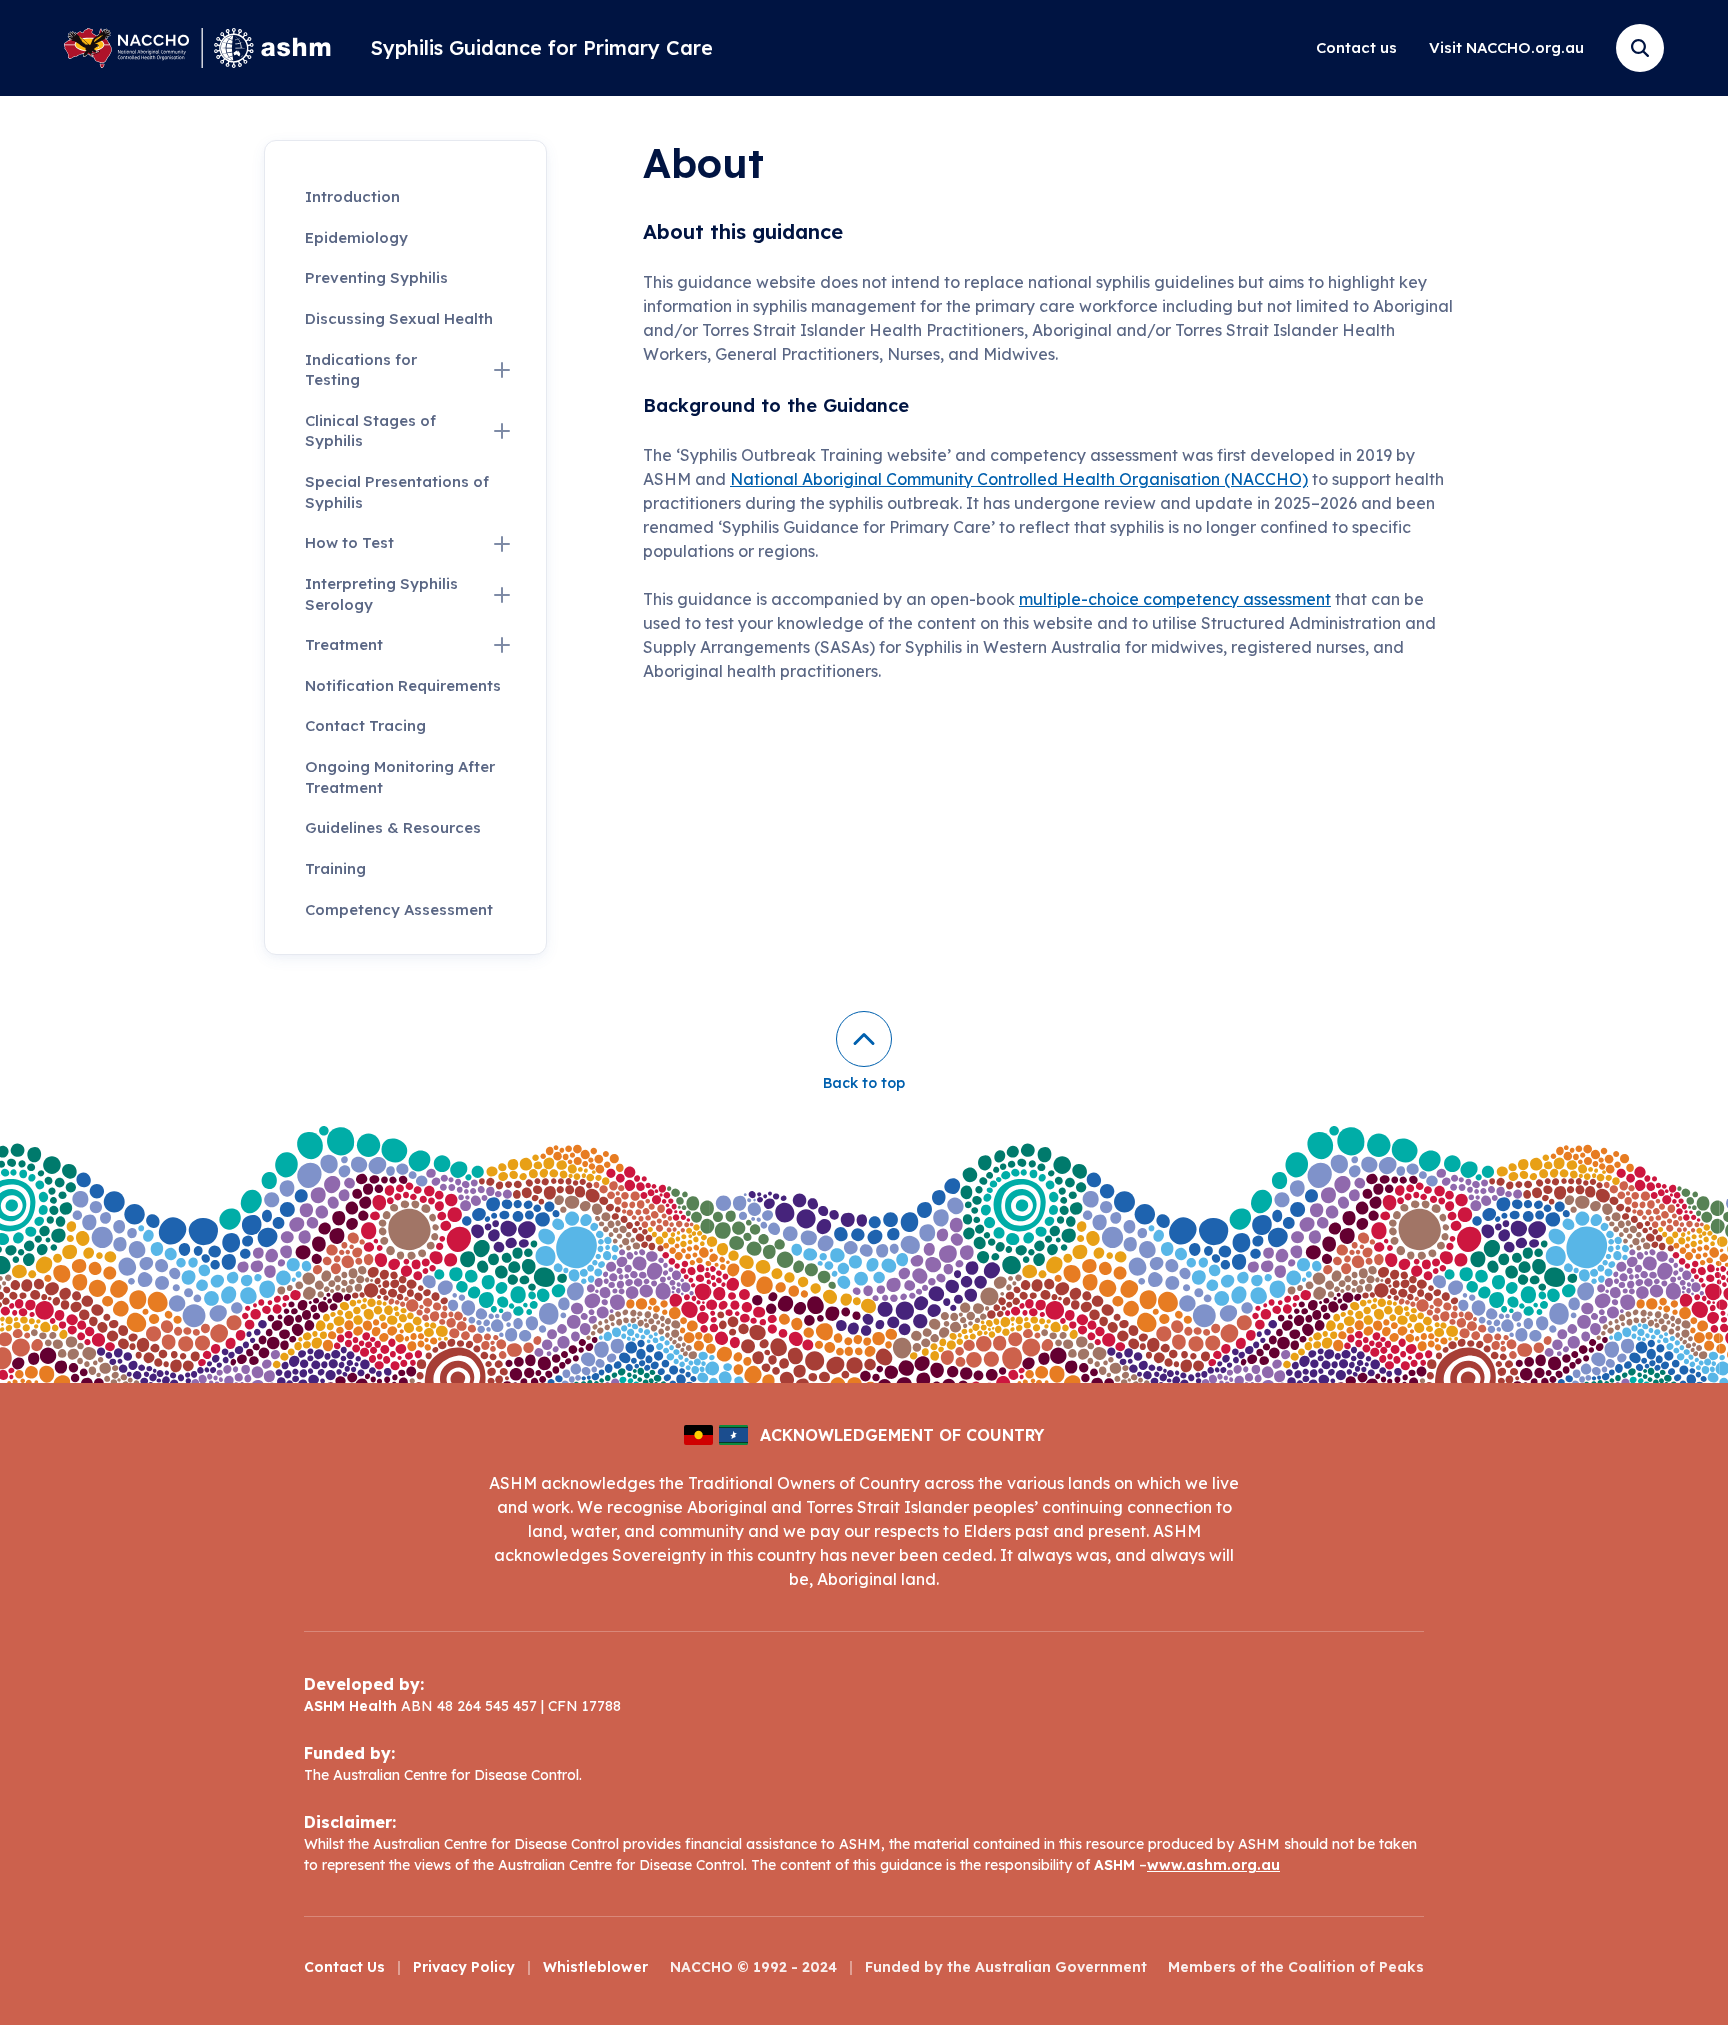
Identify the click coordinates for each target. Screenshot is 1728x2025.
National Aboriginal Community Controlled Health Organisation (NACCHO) (1019, 479)
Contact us (1356, 47)
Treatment (344, 644)
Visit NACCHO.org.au (1506, 47)
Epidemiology (356, 237)
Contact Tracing (365, 725)
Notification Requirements (403, 685)
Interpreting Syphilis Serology (381, 594)
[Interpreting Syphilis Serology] (502, 595)
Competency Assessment (399, 909)
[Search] (1640, 48)
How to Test (349, 542)
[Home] (197, 48)
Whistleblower (595, 1967)
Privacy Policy (464, 1967)
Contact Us (344, 1967)
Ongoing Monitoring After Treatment (400, 777)
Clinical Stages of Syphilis (370, 431)
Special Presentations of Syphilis (397, 492)
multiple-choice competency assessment (1175, 599)
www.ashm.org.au (1213, 1865)
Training (335, 868)
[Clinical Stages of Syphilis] (502, 431)
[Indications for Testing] (502, 370)
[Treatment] (502, 645)
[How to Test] (502, 544)
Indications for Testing (361, 370)
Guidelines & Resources (393, 827)
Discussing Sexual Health (399, 318)
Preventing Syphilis (376, 277)
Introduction (352, 196)
